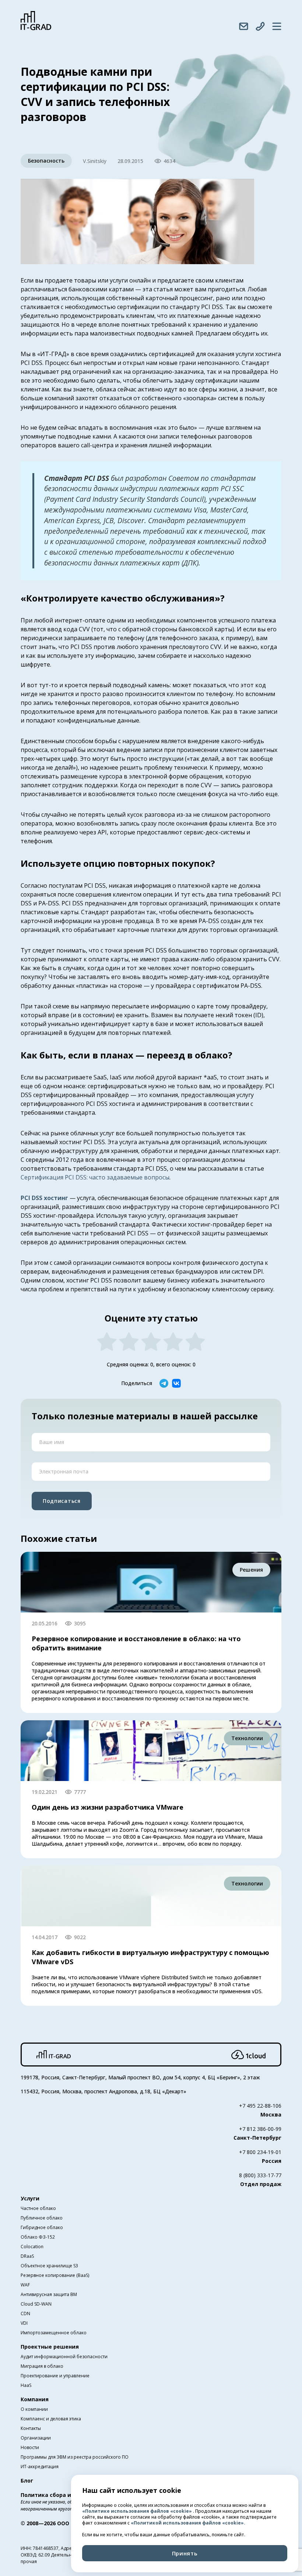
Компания (35, 2399)
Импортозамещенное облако (54, 2333)
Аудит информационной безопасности (64, 2357)
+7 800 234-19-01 (260, 2152)
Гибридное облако (42, 2227)
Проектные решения (50, 2347)
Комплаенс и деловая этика (51, 2419)
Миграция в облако (42, 2366)
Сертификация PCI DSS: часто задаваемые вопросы (95, 1177)
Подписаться (62, 1501)
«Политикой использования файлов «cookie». (188, 2523)
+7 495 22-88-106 (260, 2106)
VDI (24, 2323)
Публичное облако (42, 2218)
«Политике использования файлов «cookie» (138, 2511)
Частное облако (38, 2208)
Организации (36, 2438)
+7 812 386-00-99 (260, 2129)
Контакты (31, 2428)
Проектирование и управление (55, 2376)
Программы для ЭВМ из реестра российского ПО (75, 2457)
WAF (25, 2285)
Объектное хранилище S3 (49, 2266)
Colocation (32, 2247)
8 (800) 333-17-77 (260, 2175)
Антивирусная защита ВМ (49, 2294)
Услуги (30, 2198)
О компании (34, 2409)
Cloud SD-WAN (36, 2304)
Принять (185, 2553)
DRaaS (27, 2256)
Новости (30, 2447)
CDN (25, 2314)
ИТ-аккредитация (40, 2467)
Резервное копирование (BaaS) (55, 2275)
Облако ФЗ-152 (38, 2237)
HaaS (26, 2385)
